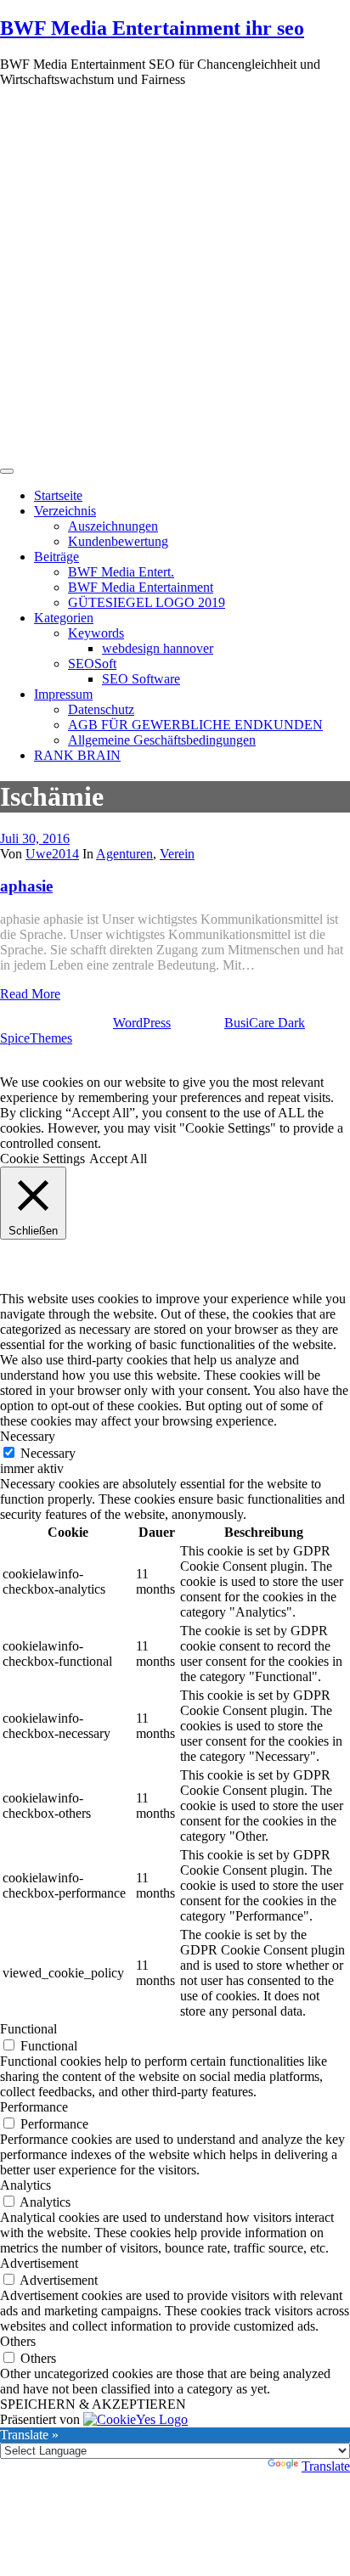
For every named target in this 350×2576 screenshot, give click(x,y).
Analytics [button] (25, 2185)
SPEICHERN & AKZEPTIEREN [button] (93, 2404)
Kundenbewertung (118, 541)
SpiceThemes (36, 1038)
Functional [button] (28, 2029)
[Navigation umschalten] (7, 471)
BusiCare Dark (265, 1023)
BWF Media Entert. (121, 572)
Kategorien (64, 618)
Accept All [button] (118, 1159)
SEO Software (141, 679)
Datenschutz (101, 709)
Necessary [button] (28, 1436)
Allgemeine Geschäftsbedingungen (162, 740)
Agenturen (124, 854)
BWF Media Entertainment (141, 587)
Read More (30, 994)
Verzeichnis (65, 511)
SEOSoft (92, 664)
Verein (177, 854)
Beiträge (56, 557)
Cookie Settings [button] (42, 1159)
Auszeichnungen (113, 526)
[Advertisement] (175, 276)
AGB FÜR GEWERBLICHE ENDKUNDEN (195, 725)
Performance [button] (34, 2107)
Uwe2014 (52, 854)
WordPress (142, 1023)
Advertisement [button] (39, 2263)
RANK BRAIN (77, 755)
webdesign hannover (158, 648)
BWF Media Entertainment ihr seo (152, 28)
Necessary (48, 1453)
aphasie (26, 886)
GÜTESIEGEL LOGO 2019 (147, 602)
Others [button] (18, 2341)
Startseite (58, 495)
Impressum (63, 694)
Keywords (96, 633)
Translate (326, 2466)
